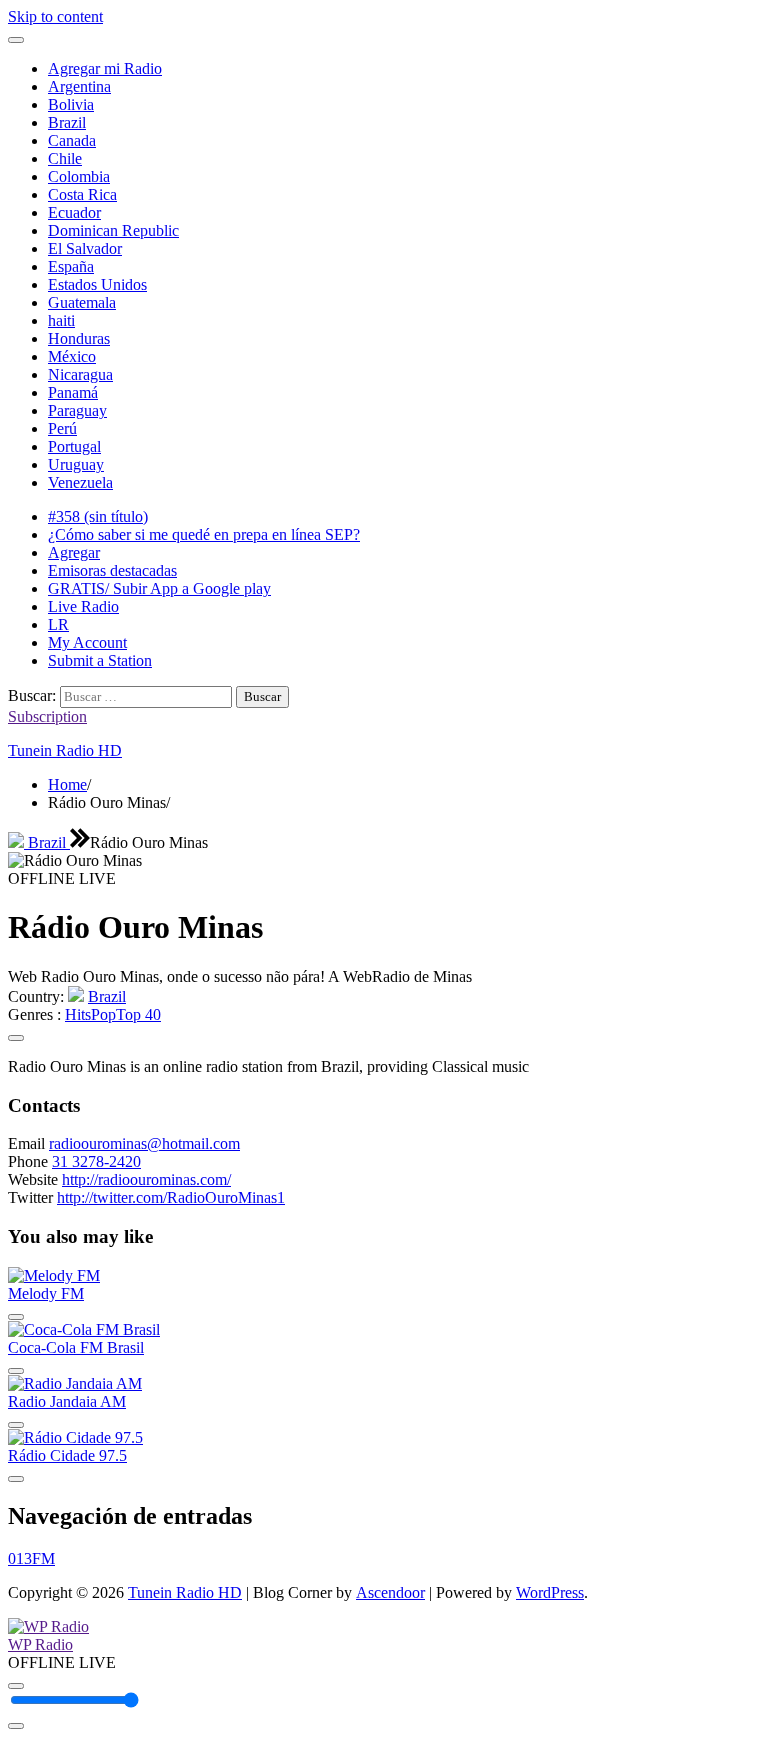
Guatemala (82, 302)
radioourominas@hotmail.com (144, 1143)
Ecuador (74, 212)
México (72, 356)
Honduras (79, 338)
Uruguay (76, 464)
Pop (103, 1014)
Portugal (74, 446)
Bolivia (71, 104)
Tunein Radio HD (65, 750)
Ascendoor (390, 1592)
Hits (78, 1014)
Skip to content (55, 16)
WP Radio (40, 1644)
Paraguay (77, 410)
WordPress (550, 1592)
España (71, 266)
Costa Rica (82, 194)
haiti (61, 320)
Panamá (73, 392)
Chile (65, 158)
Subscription (47, 716)
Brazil (67, 122)
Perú (62, 428)
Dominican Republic (113, 230)
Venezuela (80, 482)
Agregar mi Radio (105, 68)
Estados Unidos (97, 284)
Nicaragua (80, 374)
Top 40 (138, 1014)
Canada (72, 140)
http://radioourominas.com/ (146, 1179)
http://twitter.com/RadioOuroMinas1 (171, 1197)
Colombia (79, 176)
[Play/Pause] (16, 1686)
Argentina (79, 86)
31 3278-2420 (96, 1161)
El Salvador (85, 248)
